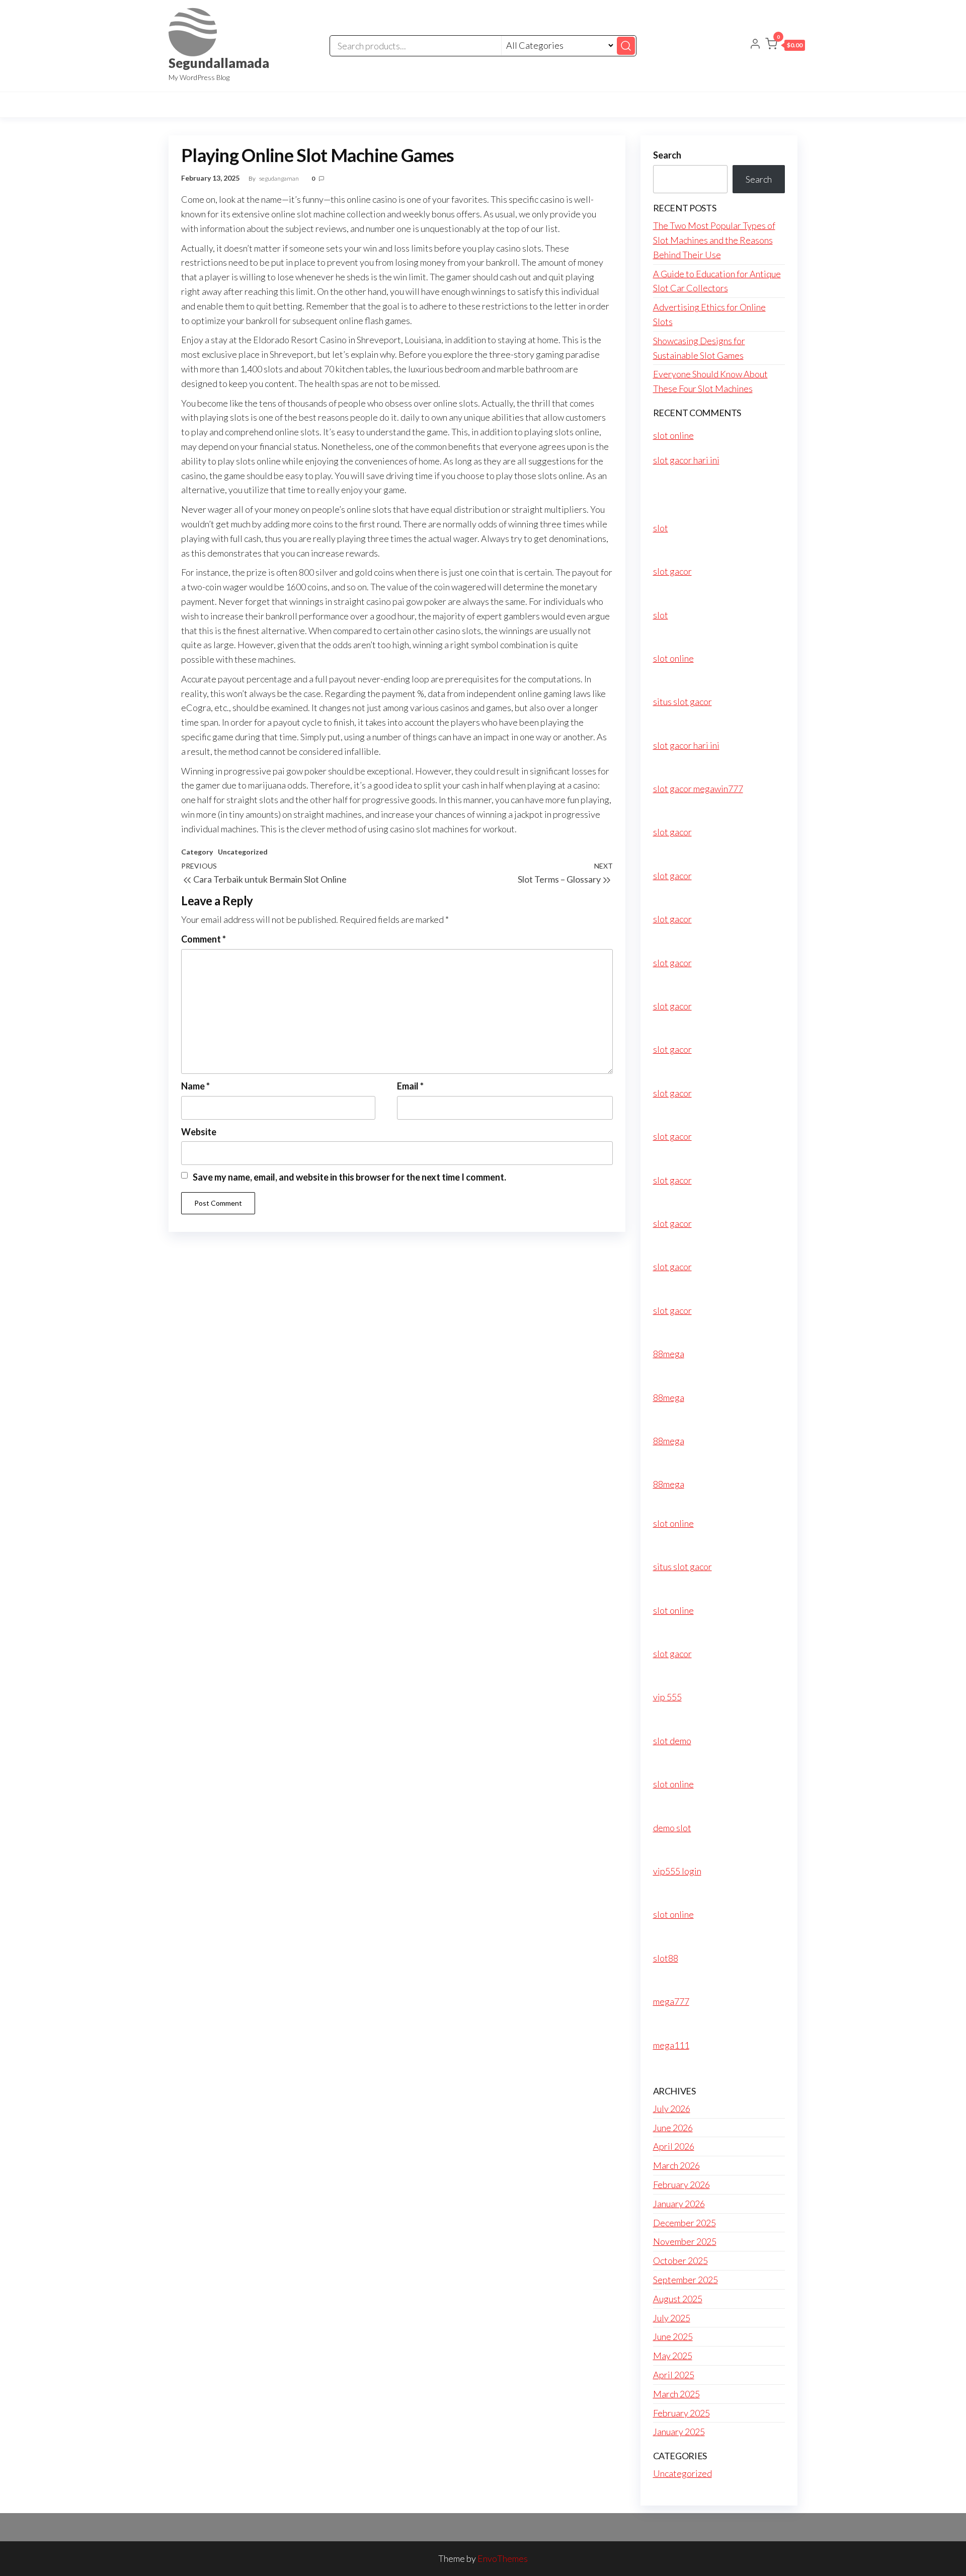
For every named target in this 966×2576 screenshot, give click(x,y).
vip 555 (667, 1697)
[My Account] (755, 45)
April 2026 (674, 2146)
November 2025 (685, 2241)
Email (410, 1086)
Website (199, 1132)
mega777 (671, 2001)
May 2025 (673, 2356)
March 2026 (676, 2165)
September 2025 (686, 2280)
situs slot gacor (682, 701)
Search (667, 155)
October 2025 (680, 2260)
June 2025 (673, 2336)
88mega (669, 1354)
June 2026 (673, 2128)
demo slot (672, 1828)
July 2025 (672, 2318)
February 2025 (681, 2413)
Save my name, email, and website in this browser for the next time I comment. (349, 1177)
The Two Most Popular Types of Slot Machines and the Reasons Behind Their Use (714, 240)
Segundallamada (219, 63)
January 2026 (679, 2204)
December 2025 (685, 2223)
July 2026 (672, 2109)
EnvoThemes (503, 2558)
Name (195, 1086)
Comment (204, 939)
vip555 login (677, 1871)
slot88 (666, 1958)
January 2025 (679, 2432)
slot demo (672, 1741)
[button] (785, 46)
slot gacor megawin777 (698, 789)
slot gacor (672, 571)
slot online (673, 435)
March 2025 (676, 2394)
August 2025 (678, 2299)
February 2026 (681, 2184)
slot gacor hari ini (686, 460)
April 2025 (674, 2375)
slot (661, 528)
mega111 (671, 2045)
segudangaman (279, 178)
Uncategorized (243, 852)
